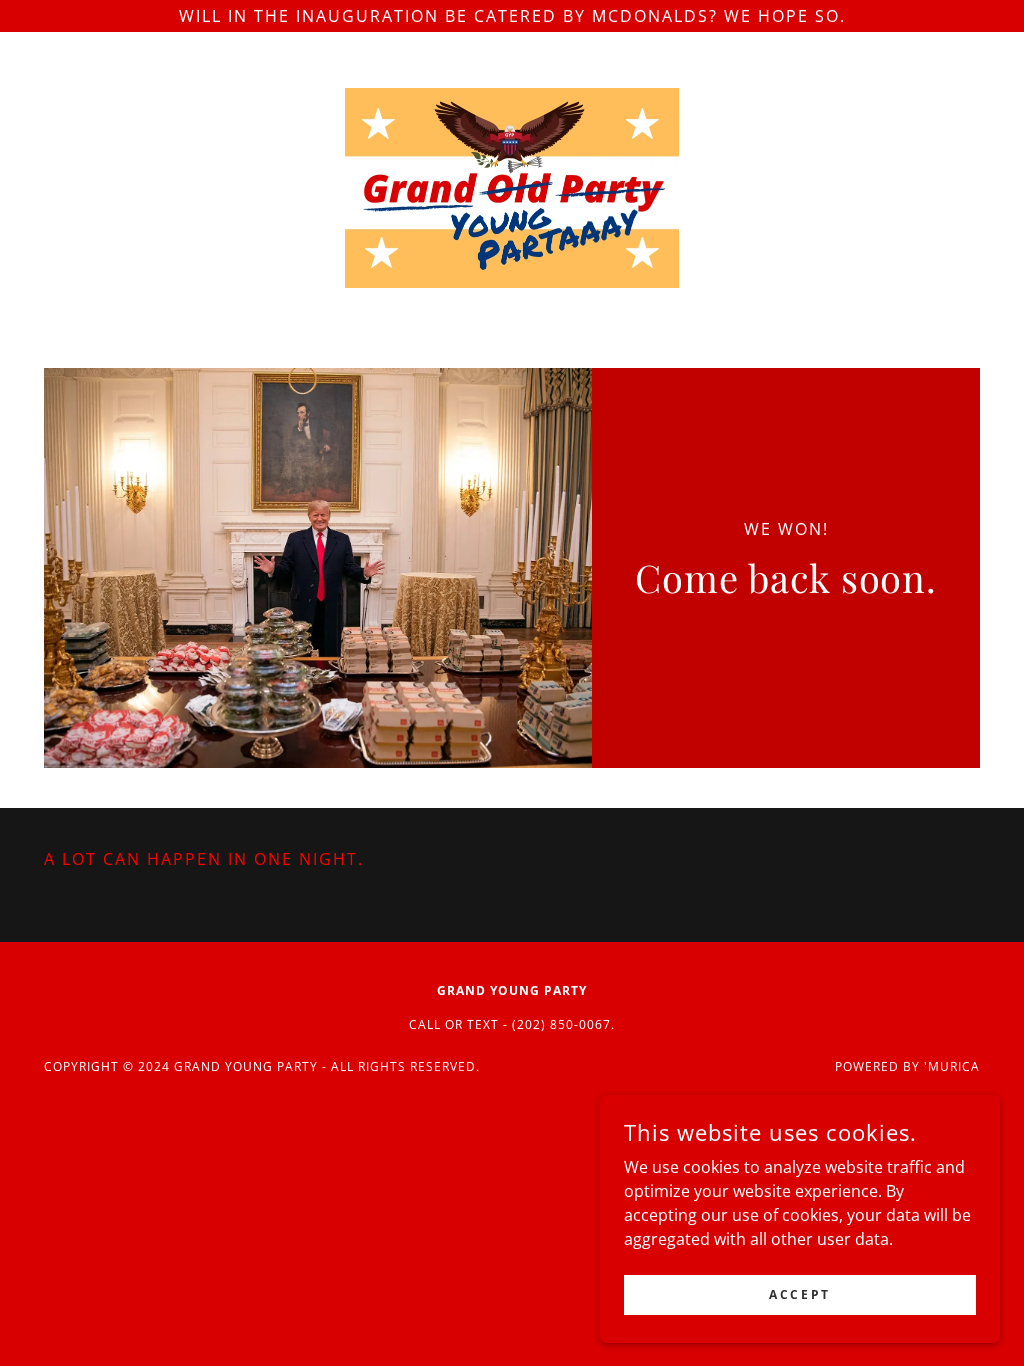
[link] (511, 186)
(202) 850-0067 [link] (561, 1024)
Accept (799, 1294)
